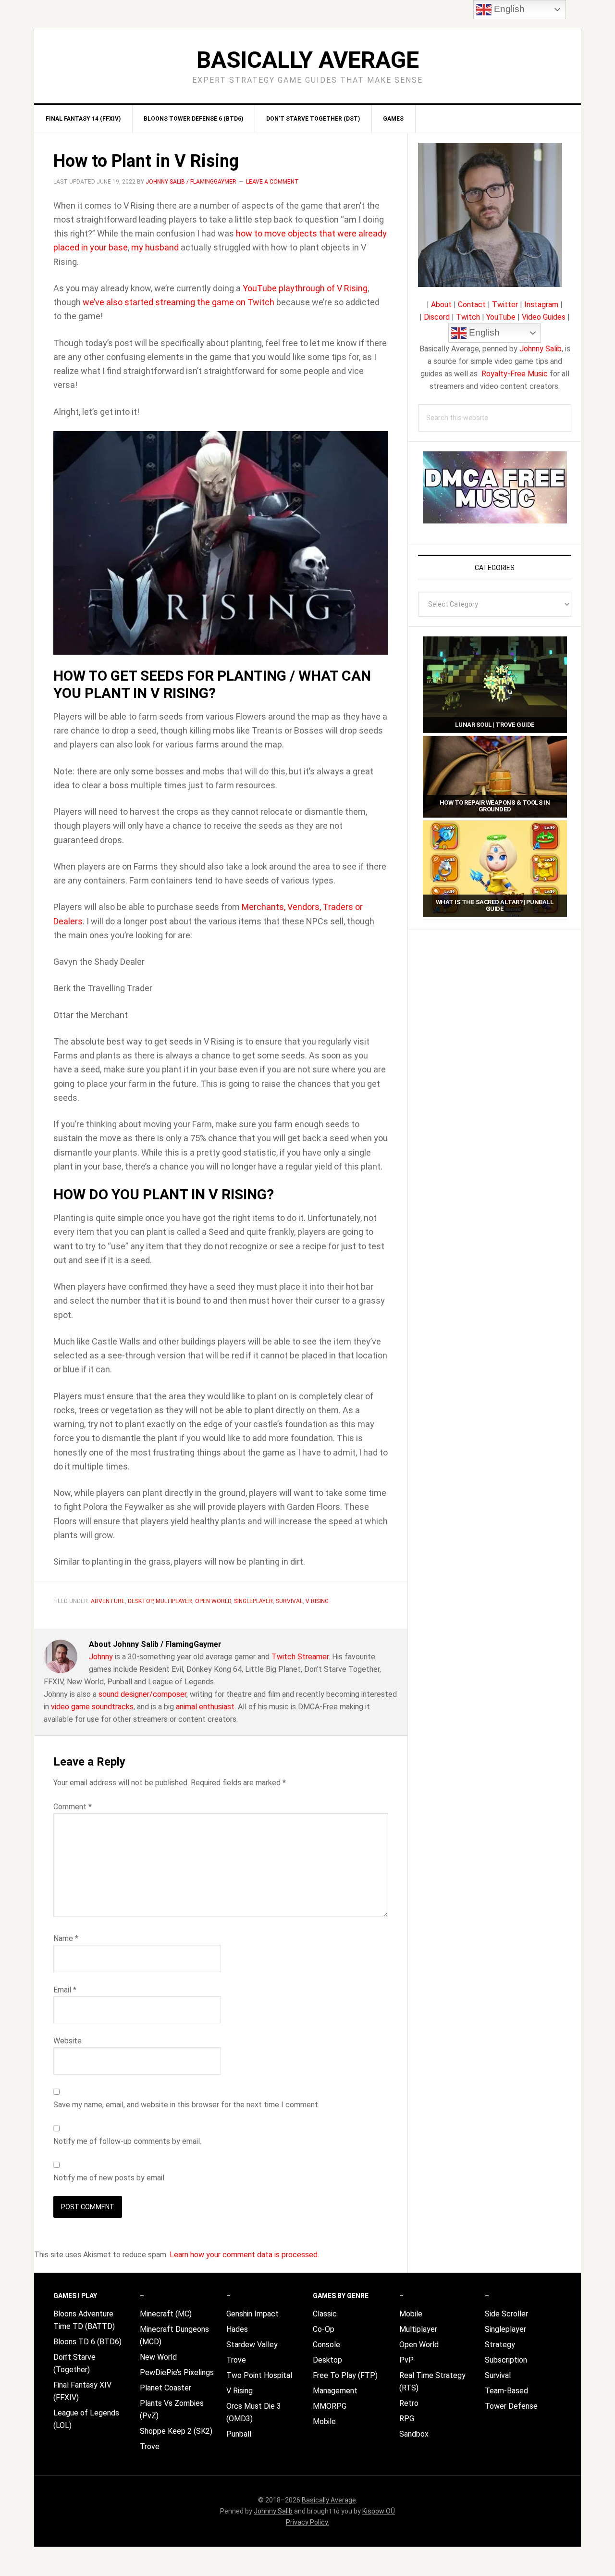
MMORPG (330, 2406)
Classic (325, 2314)
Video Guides (544, 317)
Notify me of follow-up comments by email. (127, 2141)
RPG (407, 2419)
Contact (472, 305)
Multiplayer (174, 1601)
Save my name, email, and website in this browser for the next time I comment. (186, 2105)
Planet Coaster (166, 2388)
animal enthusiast (205, 1707)
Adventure (108, 1601)
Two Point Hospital (259, 2375)
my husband (155, 247)
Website (68, 2041)
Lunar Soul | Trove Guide (495, 725)
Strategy (500, 2345)
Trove (150, 2446)
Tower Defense (511, 2406)
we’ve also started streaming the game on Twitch (178, 302)
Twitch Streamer (300, 1657)
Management (335, 2391)
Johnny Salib (541, 349)
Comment (73, 1807)
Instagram (541, 305)
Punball (239, 2434)
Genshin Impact (252, 2314)
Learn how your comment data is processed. (244, 2255)
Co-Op (324, 2329)
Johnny (101, 1657)
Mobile (324, 2421)
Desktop (140, 1601)
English (483, 332)
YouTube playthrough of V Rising (305, 288)
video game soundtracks (92, 1707)
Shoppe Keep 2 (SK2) (176, 2431)
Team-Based (506, 2391)
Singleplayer (253, 1601)
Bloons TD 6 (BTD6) (87, 2342)
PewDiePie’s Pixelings (177, 2372)
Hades (237, 2329)
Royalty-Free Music (515, 374)
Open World (213, 1601)
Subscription (506, 2360)
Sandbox (414, 2434)
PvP (406, 2360)
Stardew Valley (252, 2345)
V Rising (317, 1601)
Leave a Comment (272, 182)
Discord (437, 317)
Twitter (505, 305)
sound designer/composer (142, 1694)
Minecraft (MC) (166, 2314)
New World (158, 2357)
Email (65, 1990)
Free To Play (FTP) (345, 2375)
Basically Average (308, 60)
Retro (409, 2403)
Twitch (468, 317)
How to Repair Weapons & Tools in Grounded (495, 806)
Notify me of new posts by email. (110, 2178)
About (441, 305)
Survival (289, 1601)
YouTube (501, 317)
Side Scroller (506, 2314)
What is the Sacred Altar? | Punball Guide (495, 905)
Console (326, 2345)
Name (66, 1938)
